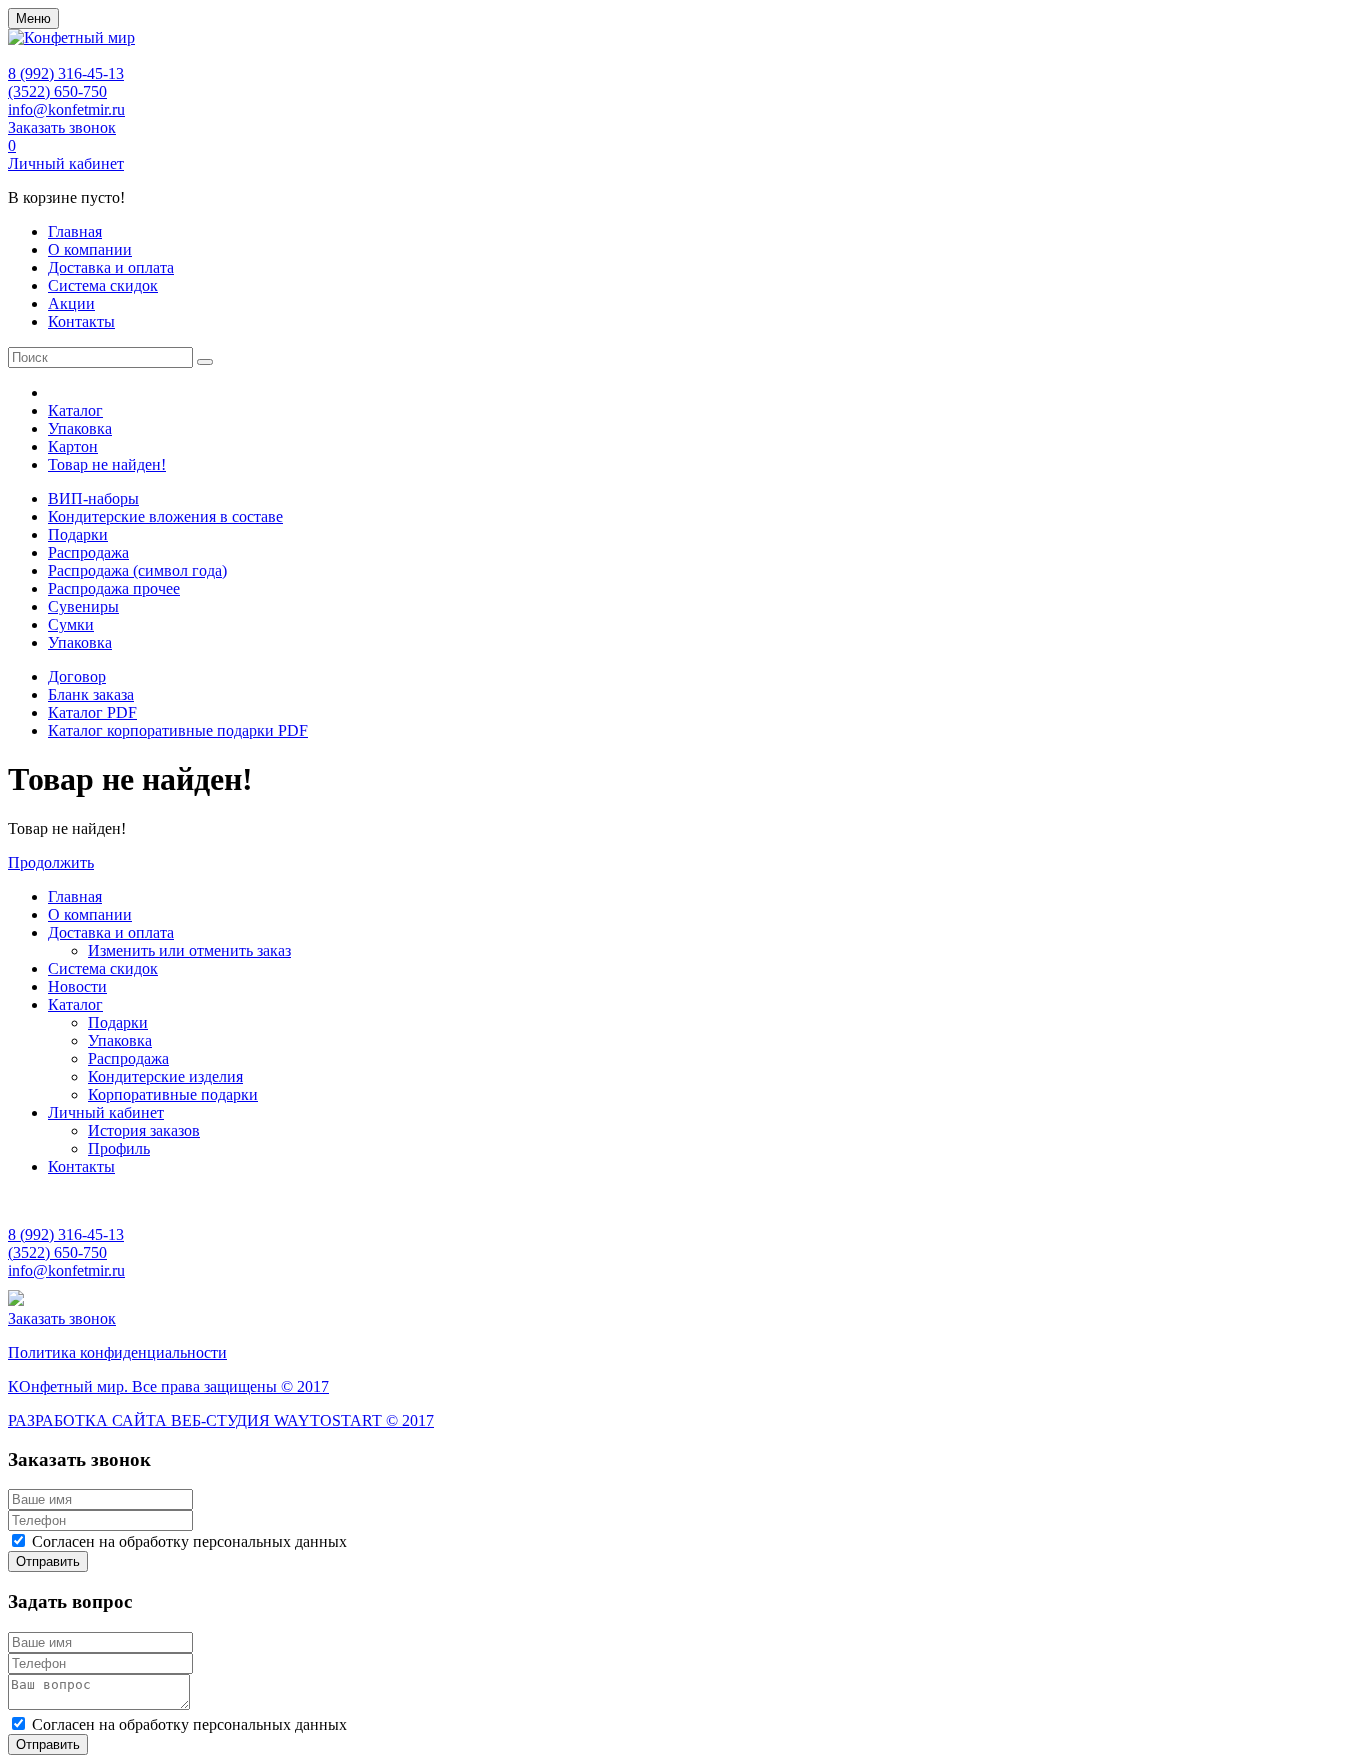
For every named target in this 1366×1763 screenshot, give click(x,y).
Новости (77, 986)
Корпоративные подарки (173, 1094)
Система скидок (103, 285)
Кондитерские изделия (165, 1076)
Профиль (119, 1148)
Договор (77, 676)
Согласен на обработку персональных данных (189, 1541)
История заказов (144, 1130)
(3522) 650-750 (57, 91)
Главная (75, 231)
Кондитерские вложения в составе (165, 516)
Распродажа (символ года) (137, 570)
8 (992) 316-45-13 (66, 73)
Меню (33, 18)
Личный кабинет (66, 163)
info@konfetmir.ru (66, 109)
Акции (71, 303)
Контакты (81, 321)
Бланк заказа (91, 694)
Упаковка (80, 428)
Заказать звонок (62, 127)
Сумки (71, 624)
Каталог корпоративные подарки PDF (178, 730)
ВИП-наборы (93, 498)
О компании (90, 249)
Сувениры (83, 606)
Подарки (78, 534)
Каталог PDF (92, 712)
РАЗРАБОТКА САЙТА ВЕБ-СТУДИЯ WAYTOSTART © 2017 (221, 1420)
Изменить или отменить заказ (189, 950)
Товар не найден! (107, 464)
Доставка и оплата (111, 267)
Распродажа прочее (114, 588)
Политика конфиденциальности (117, 1352)
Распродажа (88, 552)
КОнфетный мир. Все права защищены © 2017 (168, 1386)
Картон (73, 446)
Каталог (75, 410)
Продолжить (51, 862)
